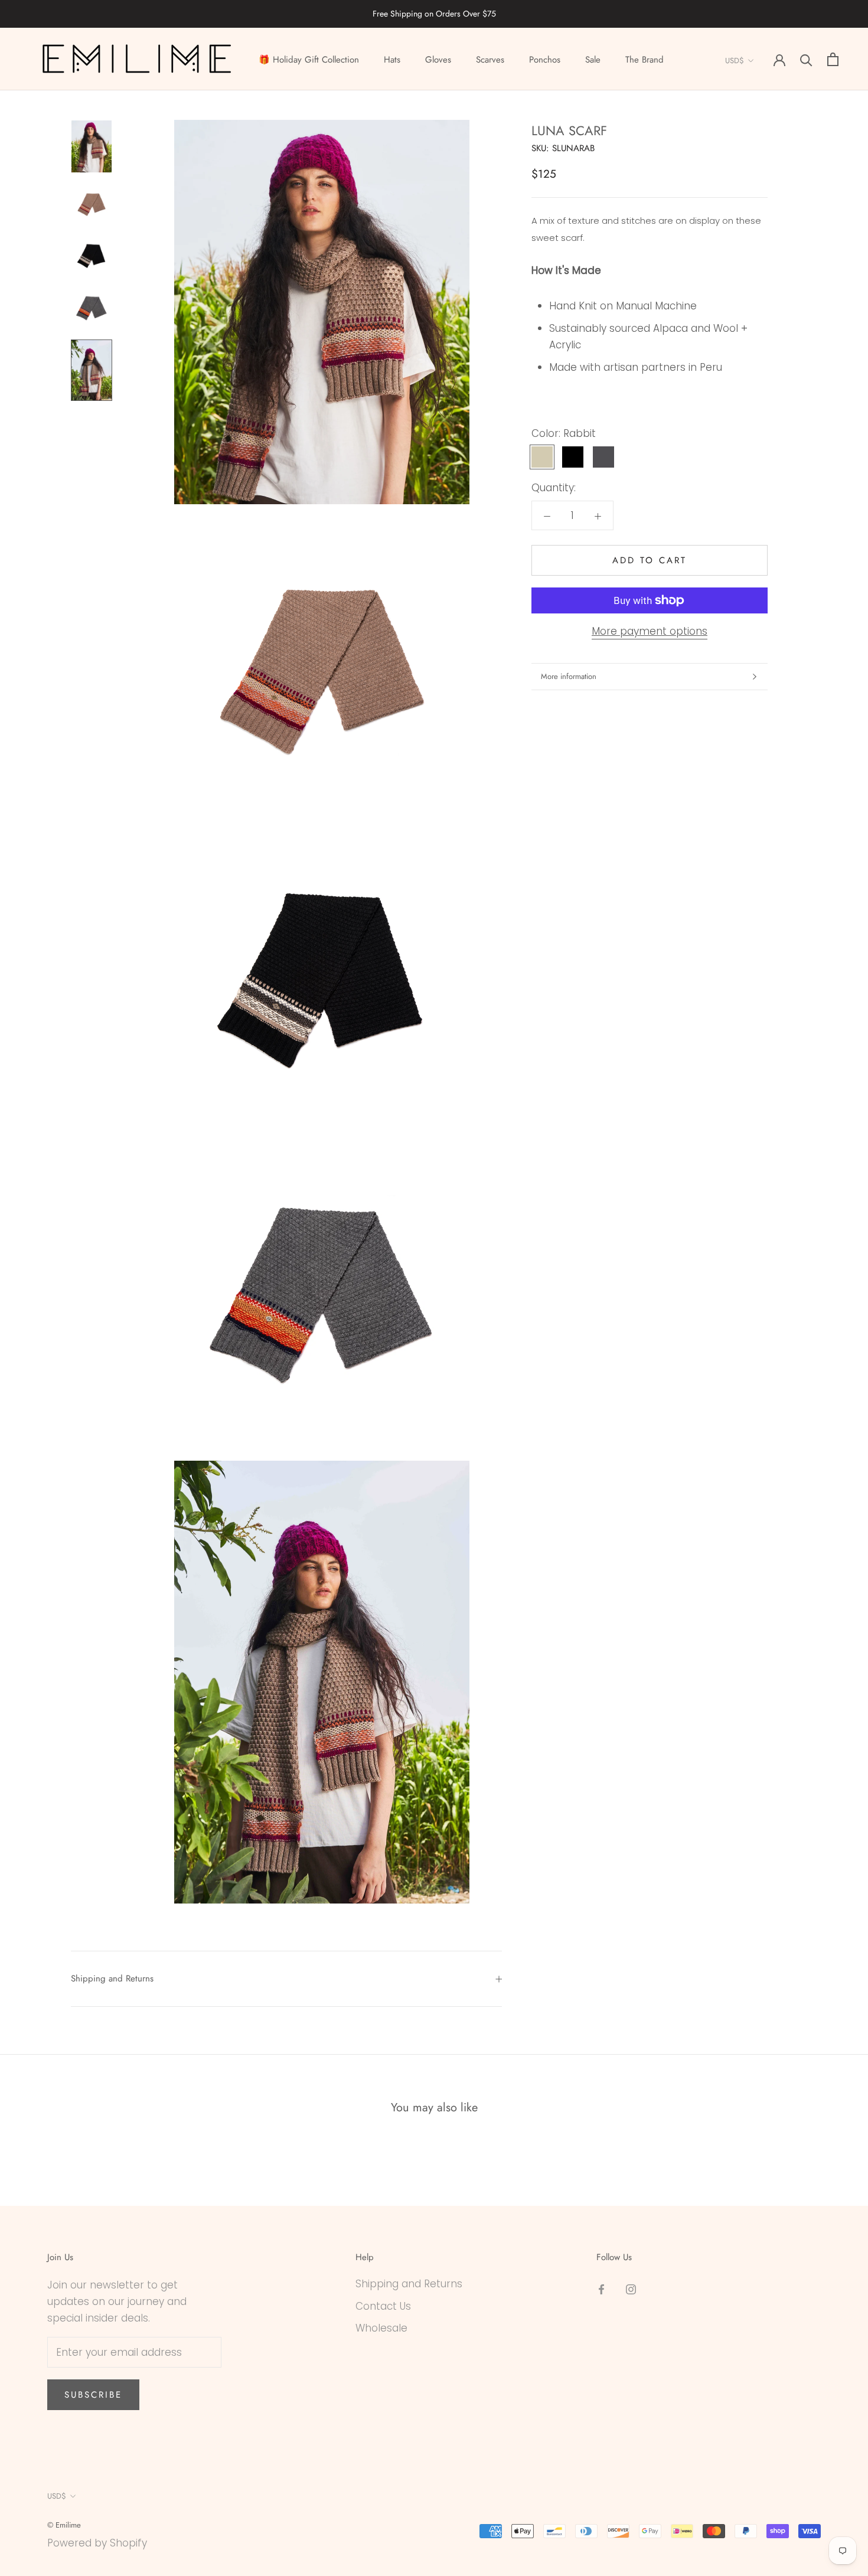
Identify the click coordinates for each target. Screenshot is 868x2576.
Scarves (490, 60)
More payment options (650, 631)
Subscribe (93, 2395)
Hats (392, 60)
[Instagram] (631, 2288)
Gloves (438, 60)
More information (569, 676)
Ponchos (545, 60)
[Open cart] (833, 59)
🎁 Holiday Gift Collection (309, 60)
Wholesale (381, 2328)
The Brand (645, 60)
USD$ (735, 61)
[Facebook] (601, 2288)
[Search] (806, 59)
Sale (593, 60)
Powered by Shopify (97, 2543)
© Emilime (64, 2525)
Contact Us (383, 2306)
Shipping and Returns (112, 1978)
